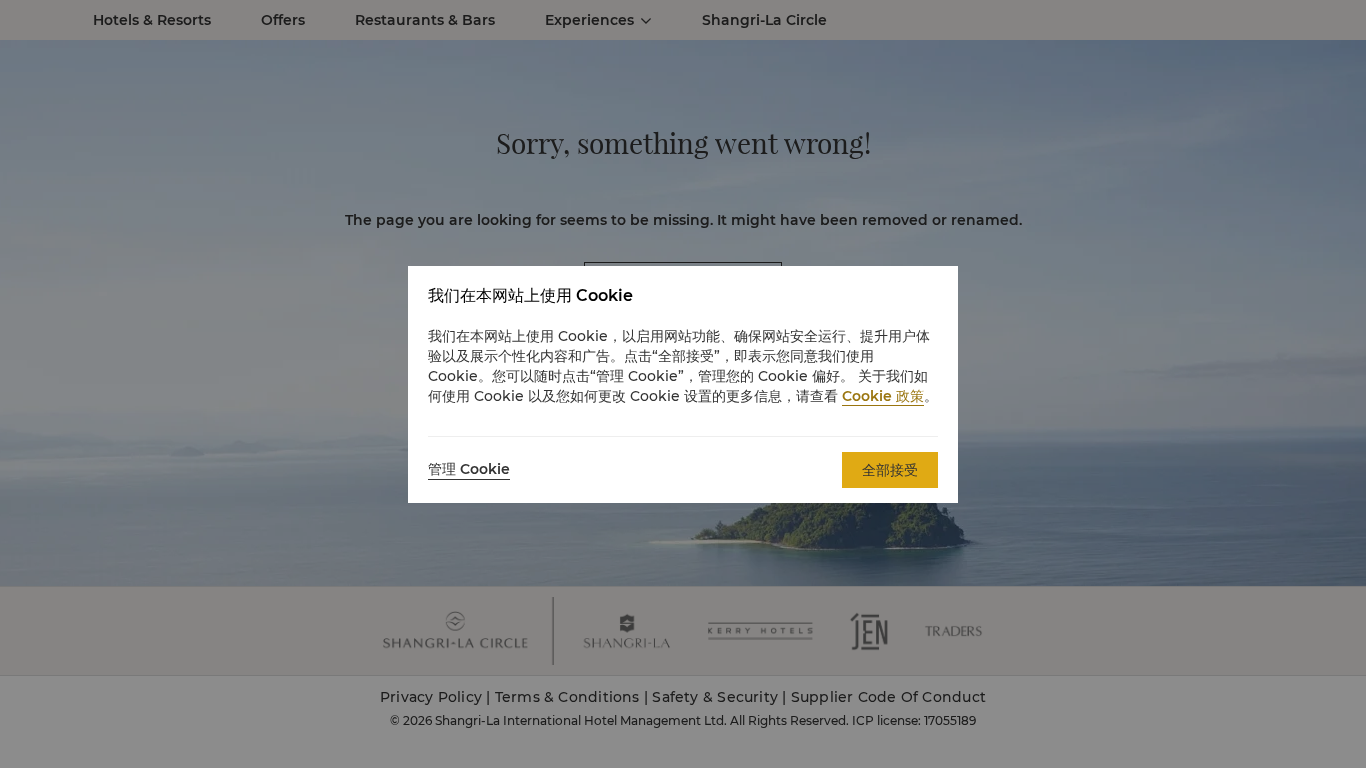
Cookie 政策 (883, 396)
